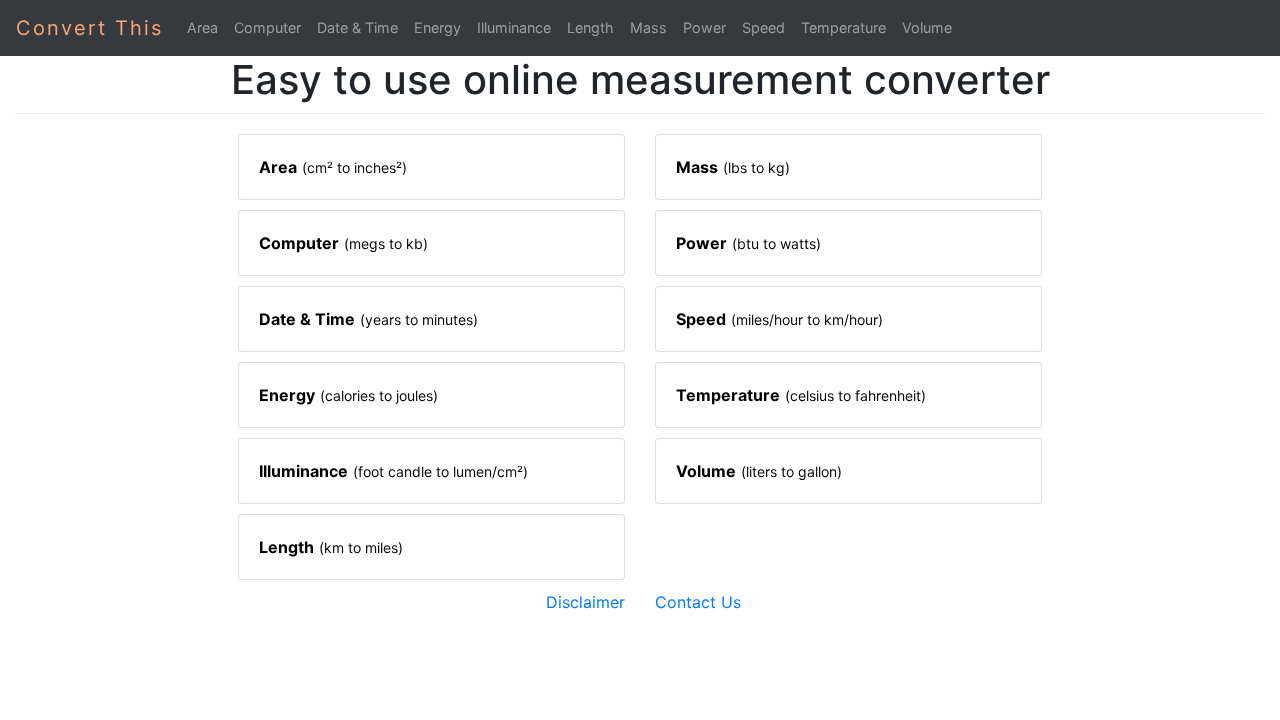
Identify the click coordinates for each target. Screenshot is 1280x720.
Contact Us (698, 602)
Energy (437, 27)
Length (590, 27)
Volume (927, 27)
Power (704, 27)
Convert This (89, 28)
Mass (648, 27)
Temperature (843, 27)
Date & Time (357, 27)
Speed (763, 27)
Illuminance (514, 27)
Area (202, 27)
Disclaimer (585, 602)
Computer (267, 27)
